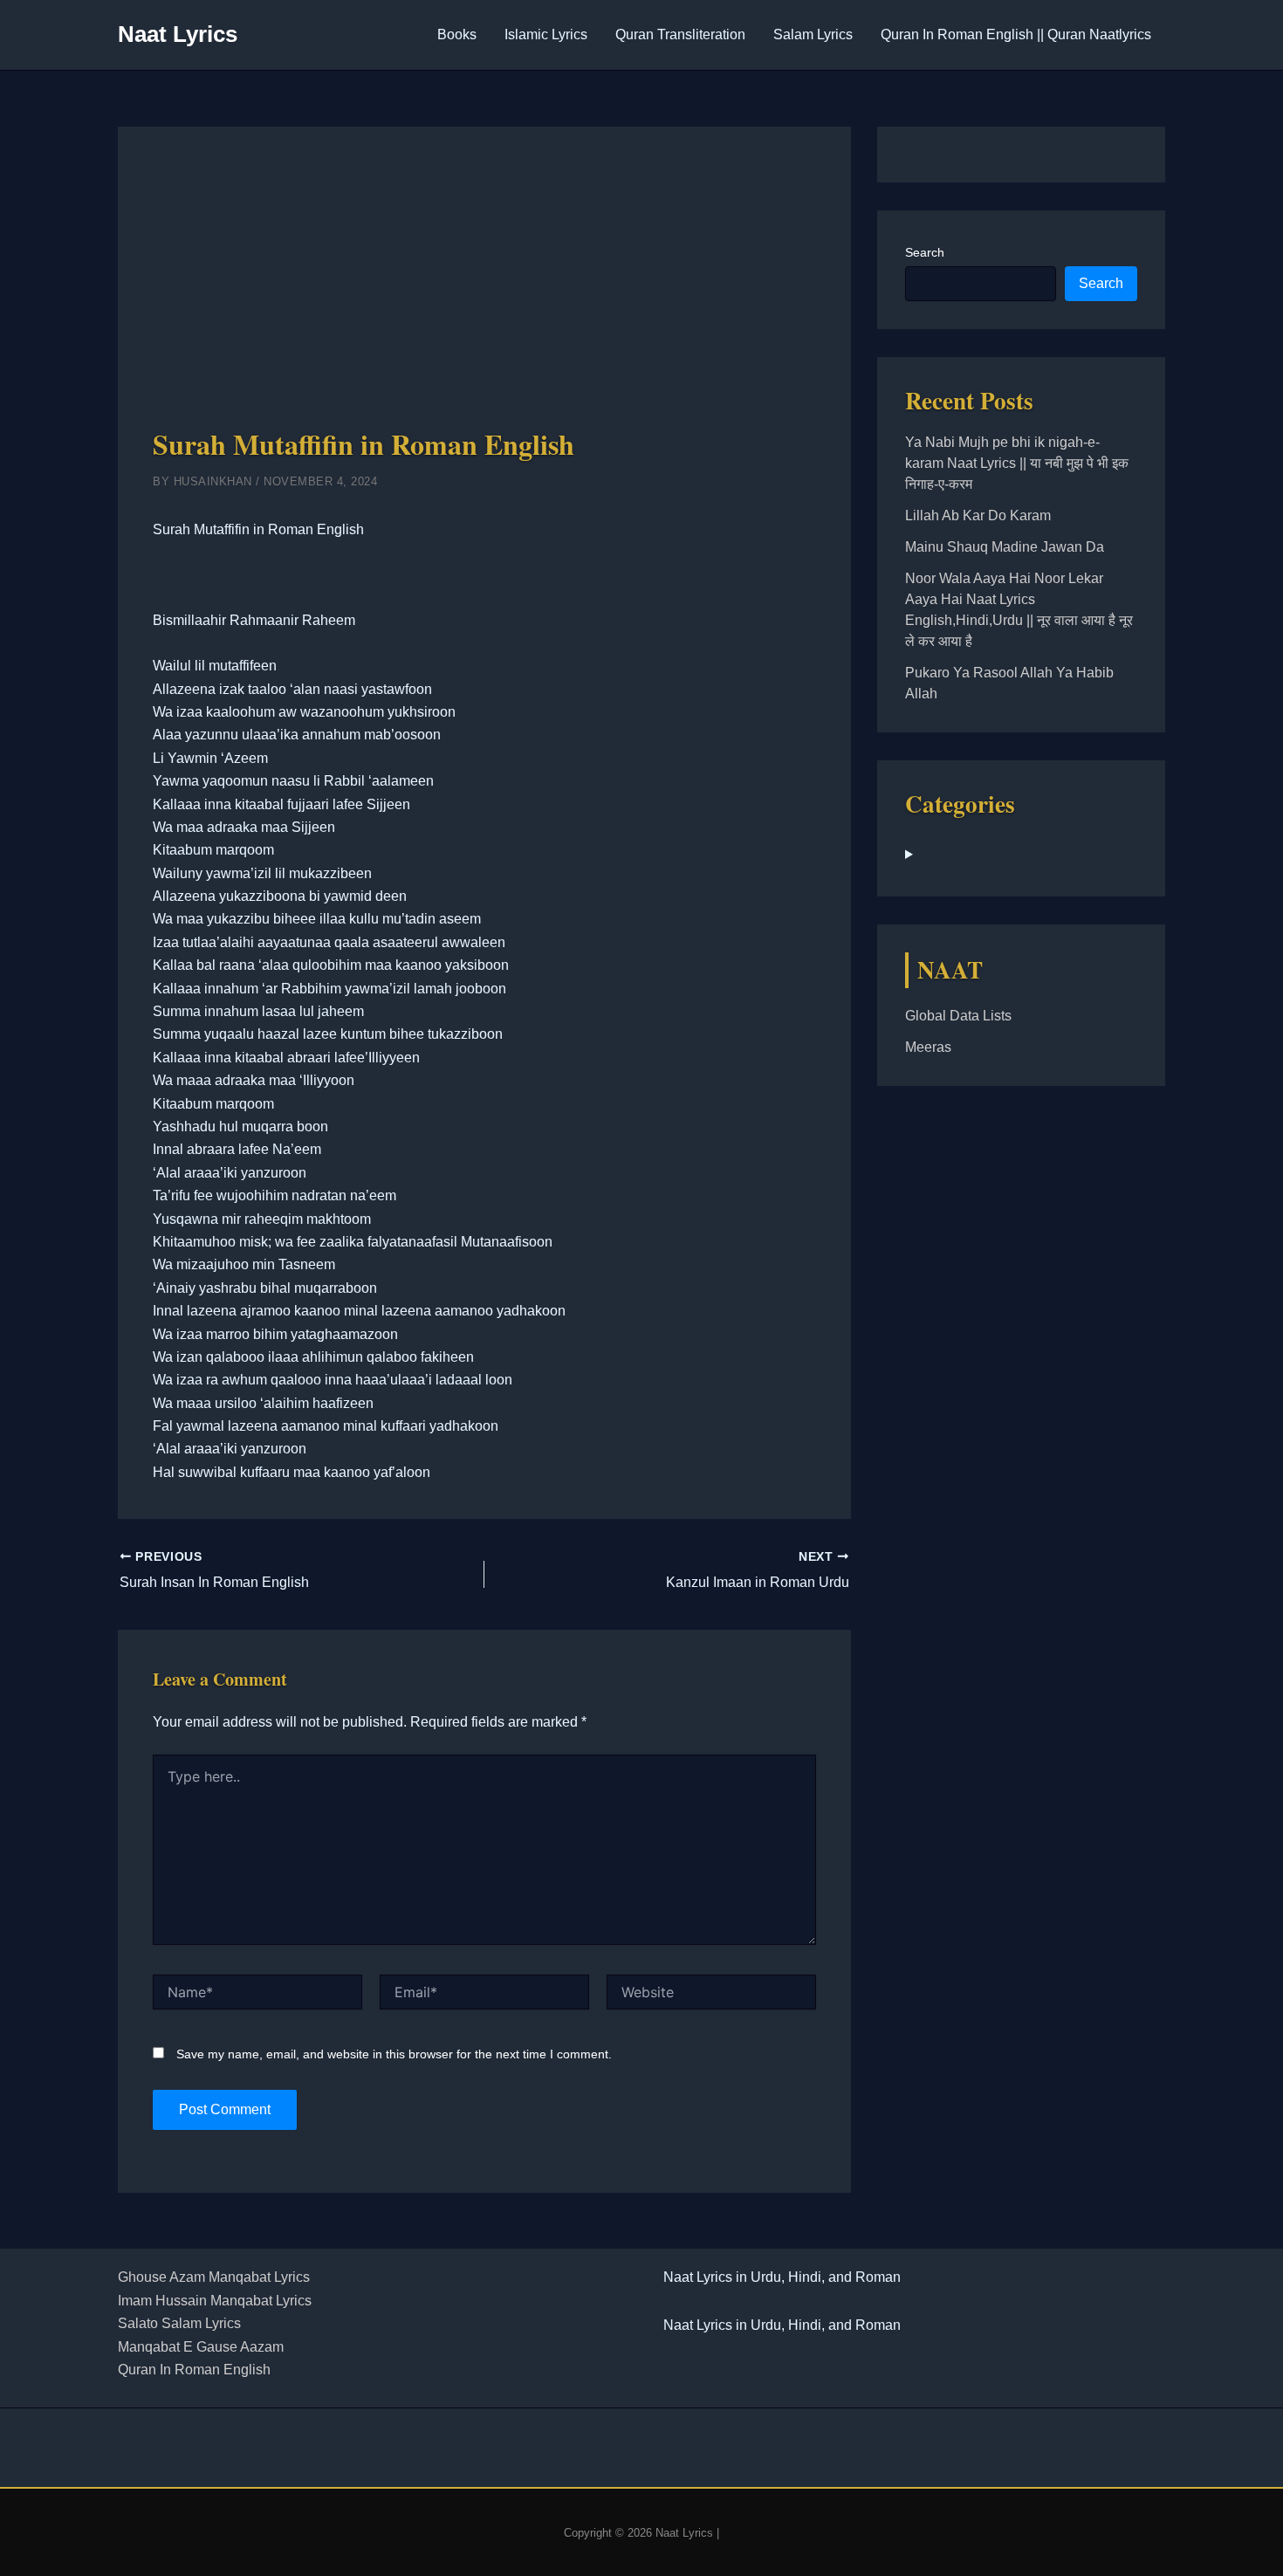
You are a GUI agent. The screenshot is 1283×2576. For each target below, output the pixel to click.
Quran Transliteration (680, 34)
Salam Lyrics (813, 34)
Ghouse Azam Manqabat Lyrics (214, 2277)
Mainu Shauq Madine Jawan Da (1005, 547)
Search (925, 252)
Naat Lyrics (178, 34)
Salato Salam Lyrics (179, 2323)
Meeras (928, 1047)
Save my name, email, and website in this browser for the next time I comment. (394, 2054)
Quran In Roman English (194, 2370)
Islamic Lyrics (546, 34)
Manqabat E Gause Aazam (201, 2347)
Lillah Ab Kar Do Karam (978, 515)
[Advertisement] (484, 292)
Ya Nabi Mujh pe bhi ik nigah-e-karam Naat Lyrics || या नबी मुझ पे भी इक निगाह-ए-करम (1017, 463)
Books (457, 34)
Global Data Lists (958, 1016)
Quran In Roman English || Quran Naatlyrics (1016, 34)
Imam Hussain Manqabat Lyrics (215, 2301)
